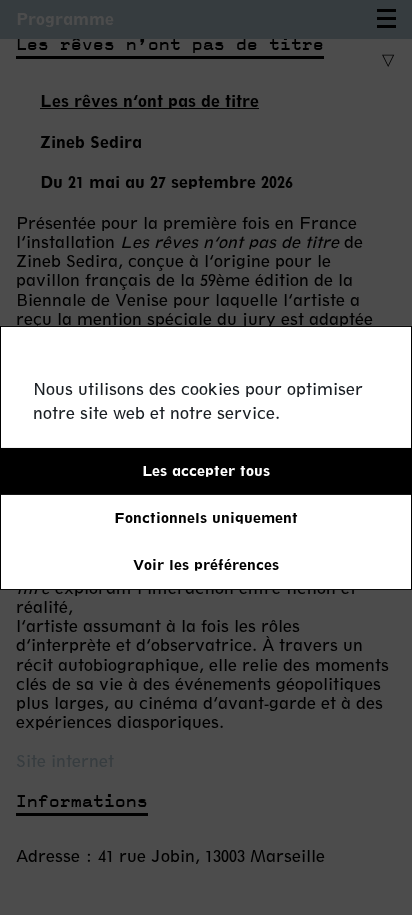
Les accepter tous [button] (206, 470)
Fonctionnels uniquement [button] (206, 517)
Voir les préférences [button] (206, 564)
